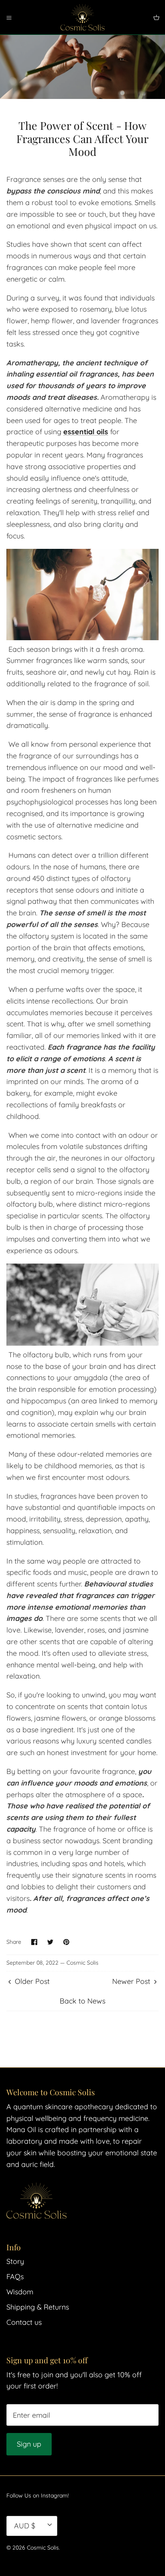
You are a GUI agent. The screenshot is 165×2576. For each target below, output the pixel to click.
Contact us (24, 2322)
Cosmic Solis (43, 2548)
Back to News (82, 2001)
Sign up (29, 2444)
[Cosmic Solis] (82, 17)
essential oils (86, 432)
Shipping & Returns (38, 2307)
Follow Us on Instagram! (38, 2495)
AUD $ (25, 2526)
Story (15, 2261)
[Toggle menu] (9, 17)
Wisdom (20, 2292)
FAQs (15, 2277)
